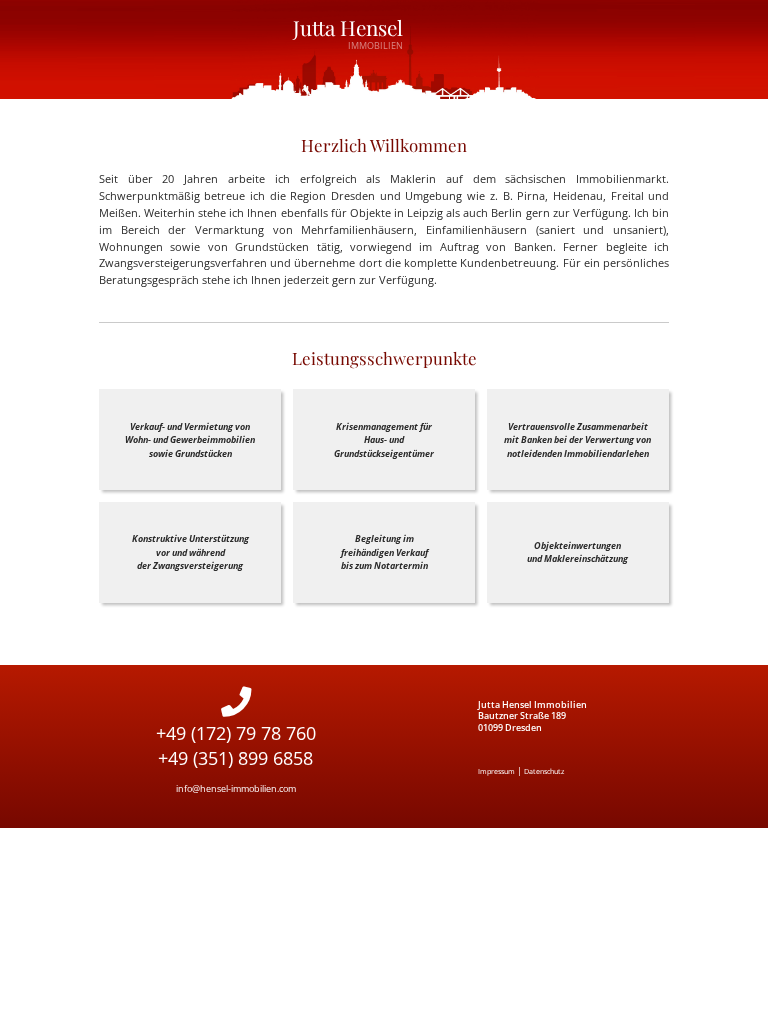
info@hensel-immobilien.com (236, 788)
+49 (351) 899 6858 (235, 758)
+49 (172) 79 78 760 (236, 733)
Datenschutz (544, 771)
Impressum (496, 771)
